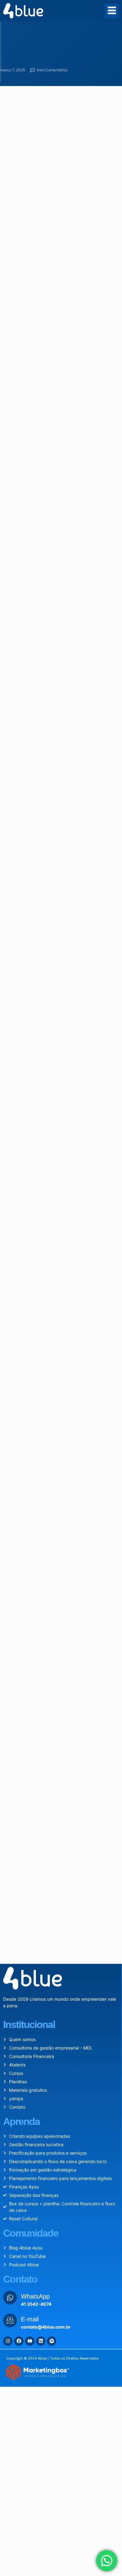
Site (8, 1621)
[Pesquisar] (107, 1700)
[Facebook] (19, 2341)
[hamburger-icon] (112, 11)
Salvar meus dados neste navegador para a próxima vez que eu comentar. (58, 1654)
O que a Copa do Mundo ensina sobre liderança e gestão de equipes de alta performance (79, 1834)
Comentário (18, 1494)
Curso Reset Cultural (32, 570)
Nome (12, 1573)
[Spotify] (52, 2341)
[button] (32, 1425)
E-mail (12, 1597)
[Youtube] (30, 2341)
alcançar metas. (58, 745)
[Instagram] (8, 2341)
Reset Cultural (34, 885)
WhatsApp (35, 2296)
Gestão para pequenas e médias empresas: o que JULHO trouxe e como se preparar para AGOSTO (76, 1798)
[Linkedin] (41, 2341)
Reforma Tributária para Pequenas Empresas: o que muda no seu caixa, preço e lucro (77, 1761)
